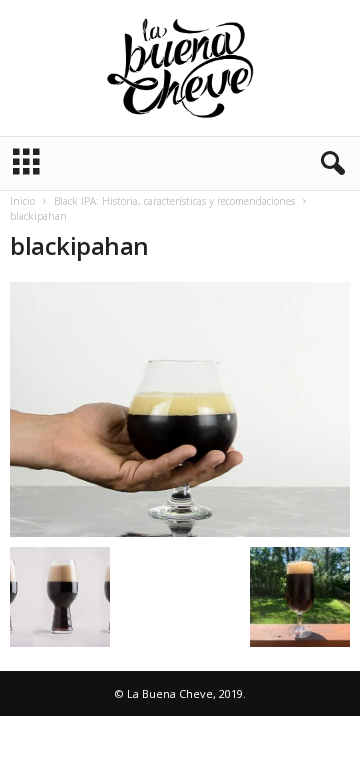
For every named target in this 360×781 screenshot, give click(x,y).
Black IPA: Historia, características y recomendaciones (174, 201)
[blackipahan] (180, 409)
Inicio (22, 201)
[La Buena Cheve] (180, 68)
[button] (329, 164)
